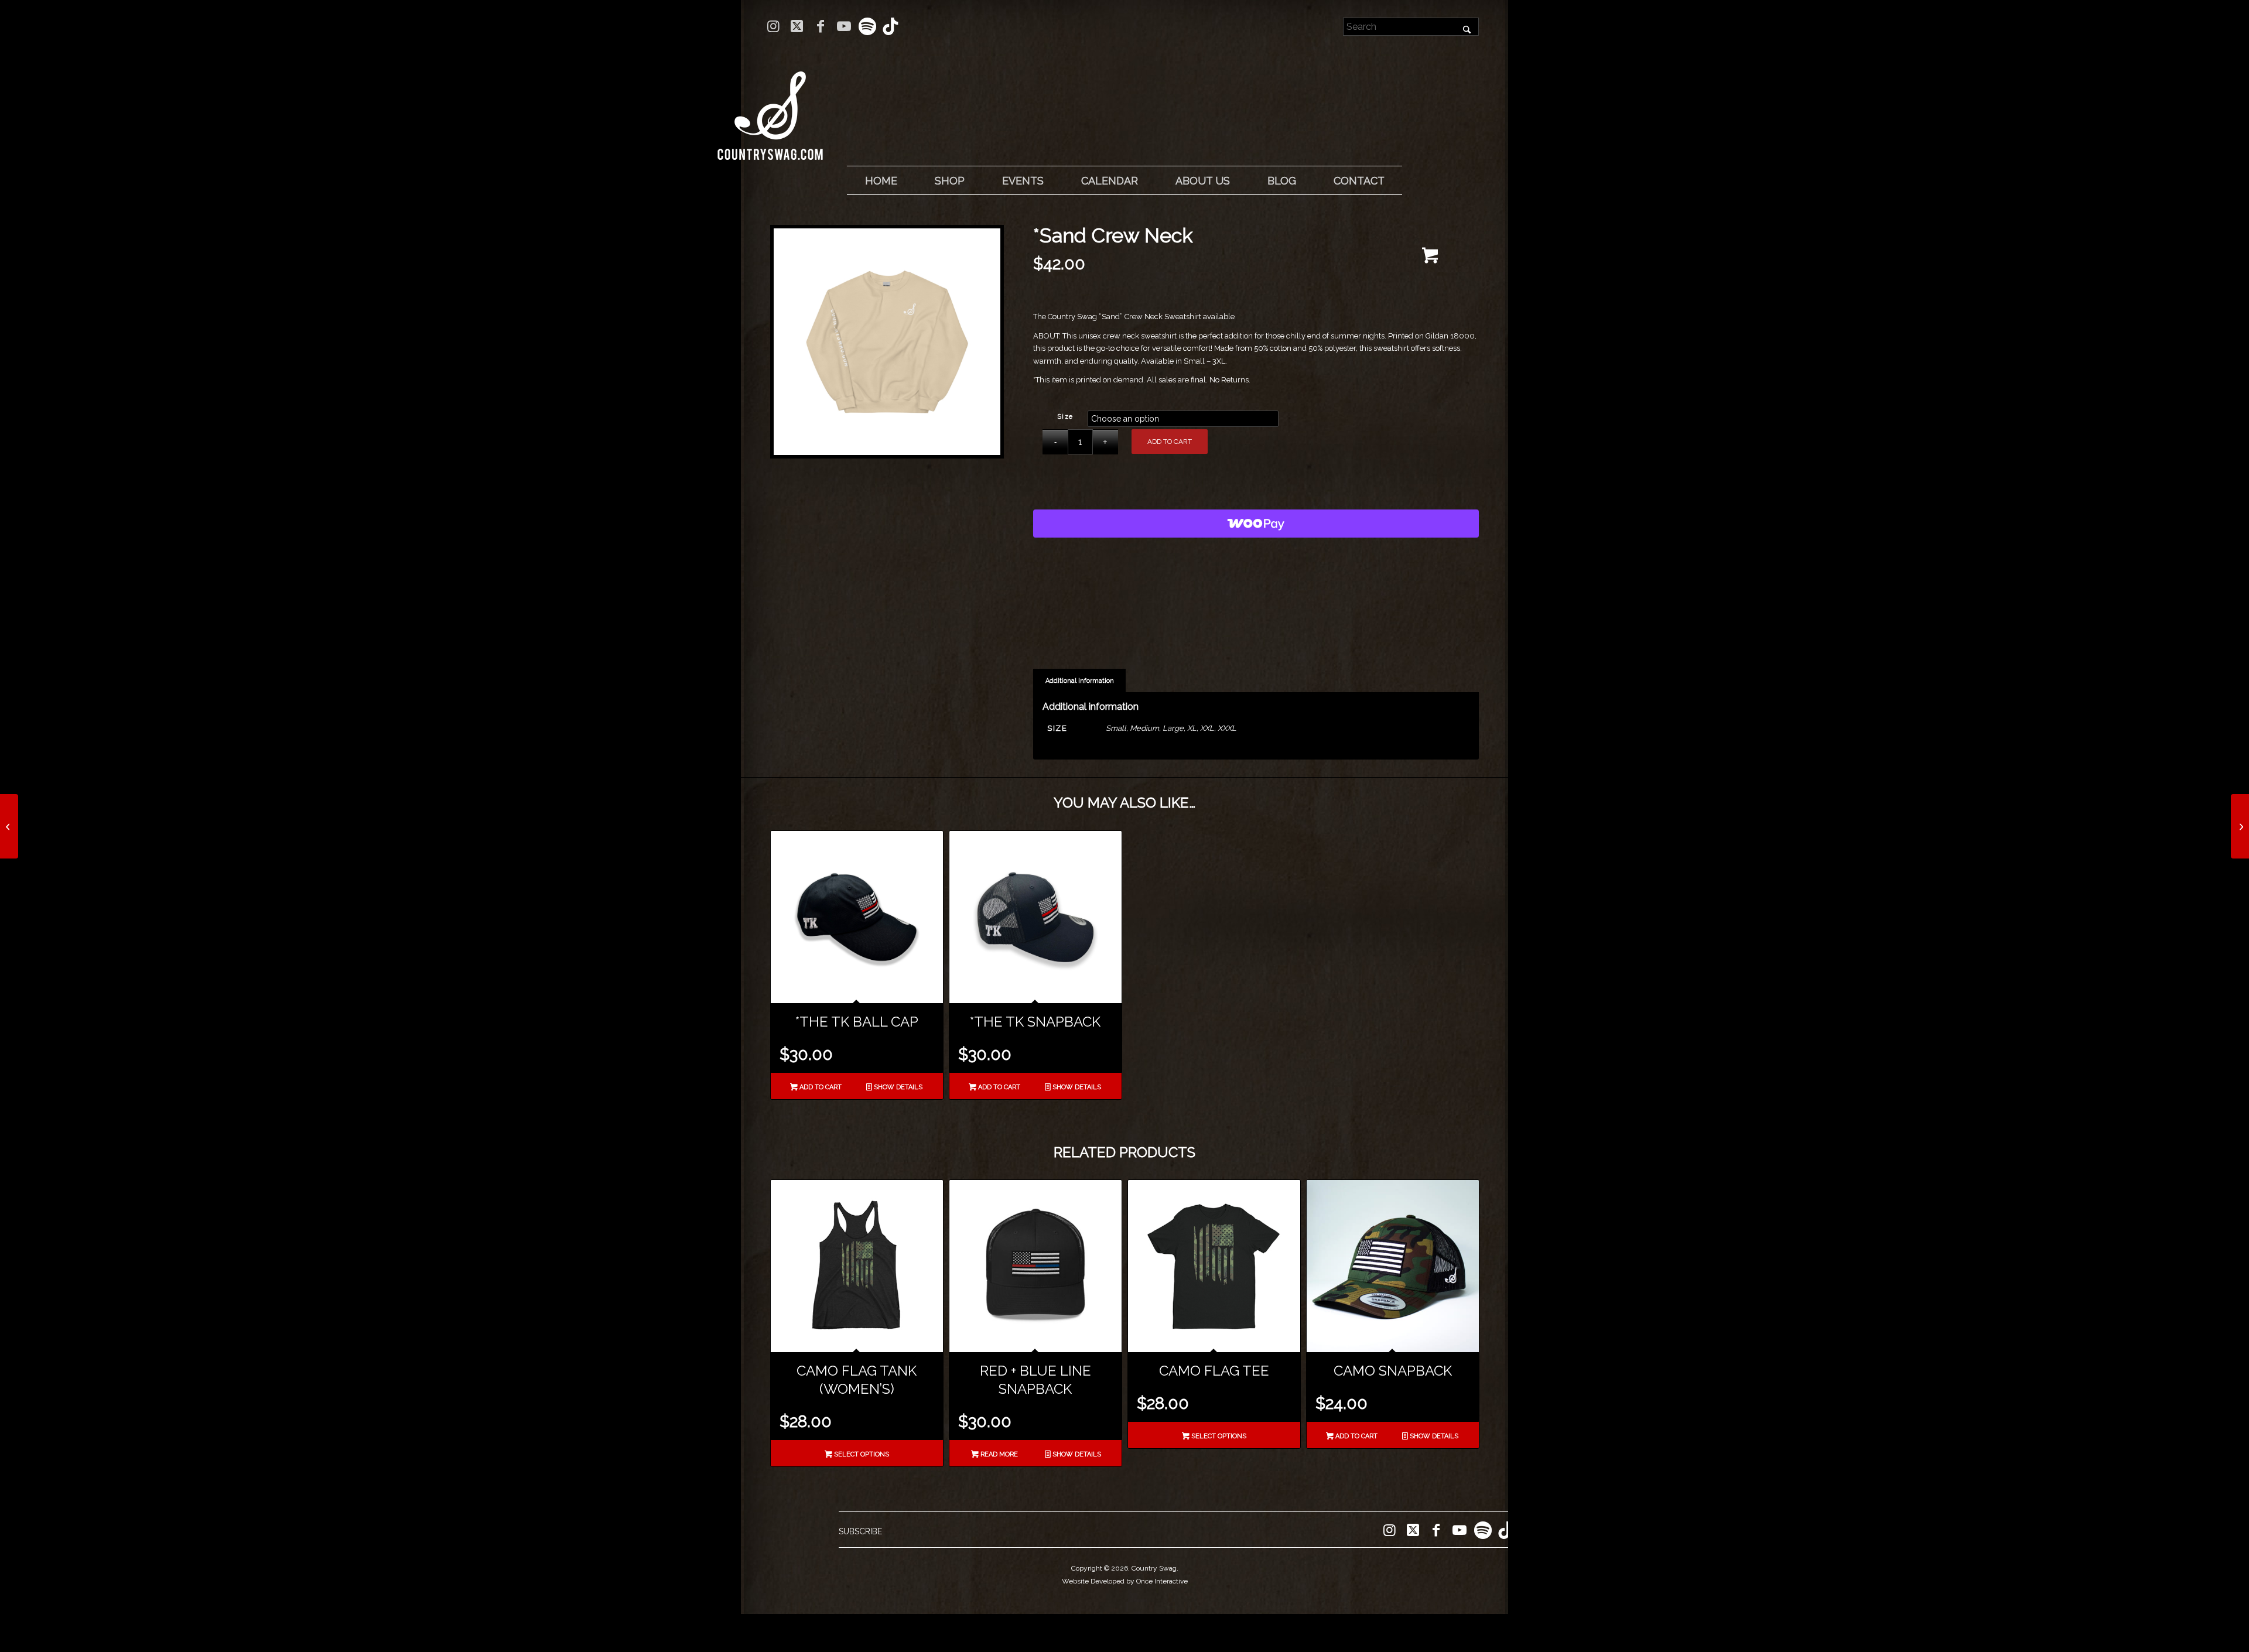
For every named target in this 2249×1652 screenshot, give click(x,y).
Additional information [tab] (1080, 681)
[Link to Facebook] (820, 26)
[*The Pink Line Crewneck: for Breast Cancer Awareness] (2240, 826)
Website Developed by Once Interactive (1125, 1581)
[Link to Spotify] (867, 26)
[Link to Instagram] (773, 26)
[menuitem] (881, 181)
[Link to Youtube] (844, 26)
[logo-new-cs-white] (770, 107)
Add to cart (1170, 442)
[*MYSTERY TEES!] (9, 826)
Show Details (897, 1087)
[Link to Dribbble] (891, 26)
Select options (861, 1454)
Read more (998, 1454)
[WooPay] (1256, 524)
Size (1065, 417)
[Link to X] (797, 26)
